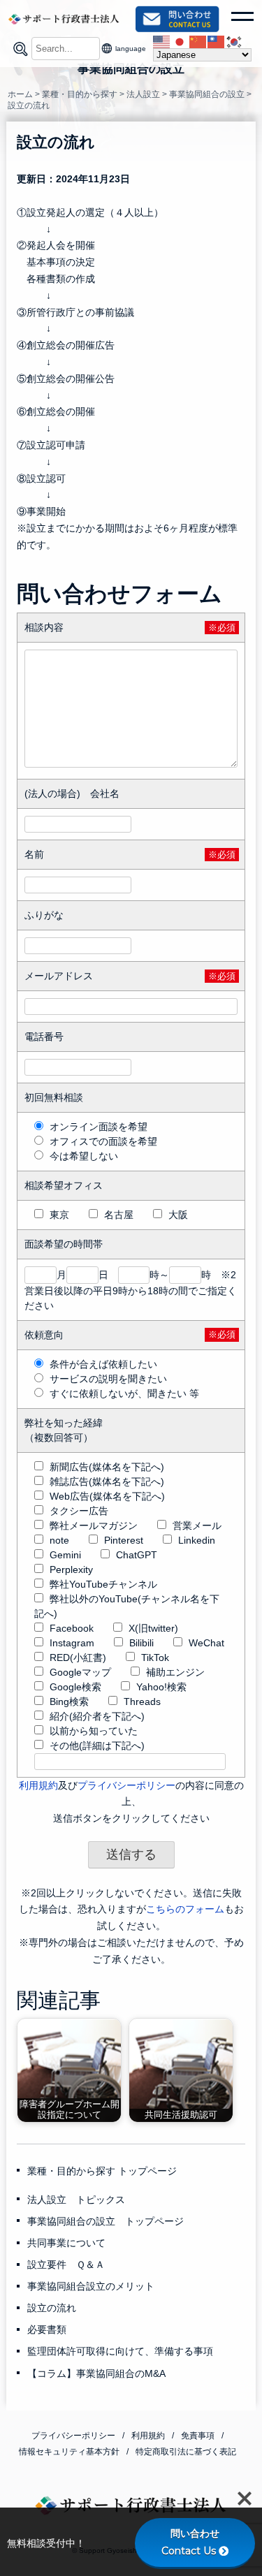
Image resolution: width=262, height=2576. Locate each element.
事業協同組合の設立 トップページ (105, 2221)
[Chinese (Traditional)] (217, 41)
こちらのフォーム (185, 1909)
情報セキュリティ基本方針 (69, 2452)
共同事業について (66, 2243)
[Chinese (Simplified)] (198, 41)
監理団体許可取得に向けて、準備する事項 (120, 2351)
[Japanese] (180, 41)
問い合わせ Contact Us (195, 2542)
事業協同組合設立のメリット (91, 2286)
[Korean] (235, 41)
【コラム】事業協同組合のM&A (96, 2373)
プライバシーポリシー (126, 1785)
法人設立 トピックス (76, 2200)
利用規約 (38, 1785)
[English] (162, 41)
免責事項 (198, 2436)
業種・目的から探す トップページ (102, 2171)
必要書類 (47, 2329)
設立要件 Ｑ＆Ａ (66, 2264)
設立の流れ (52, 2308)
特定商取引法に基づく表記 (186, 2452)
